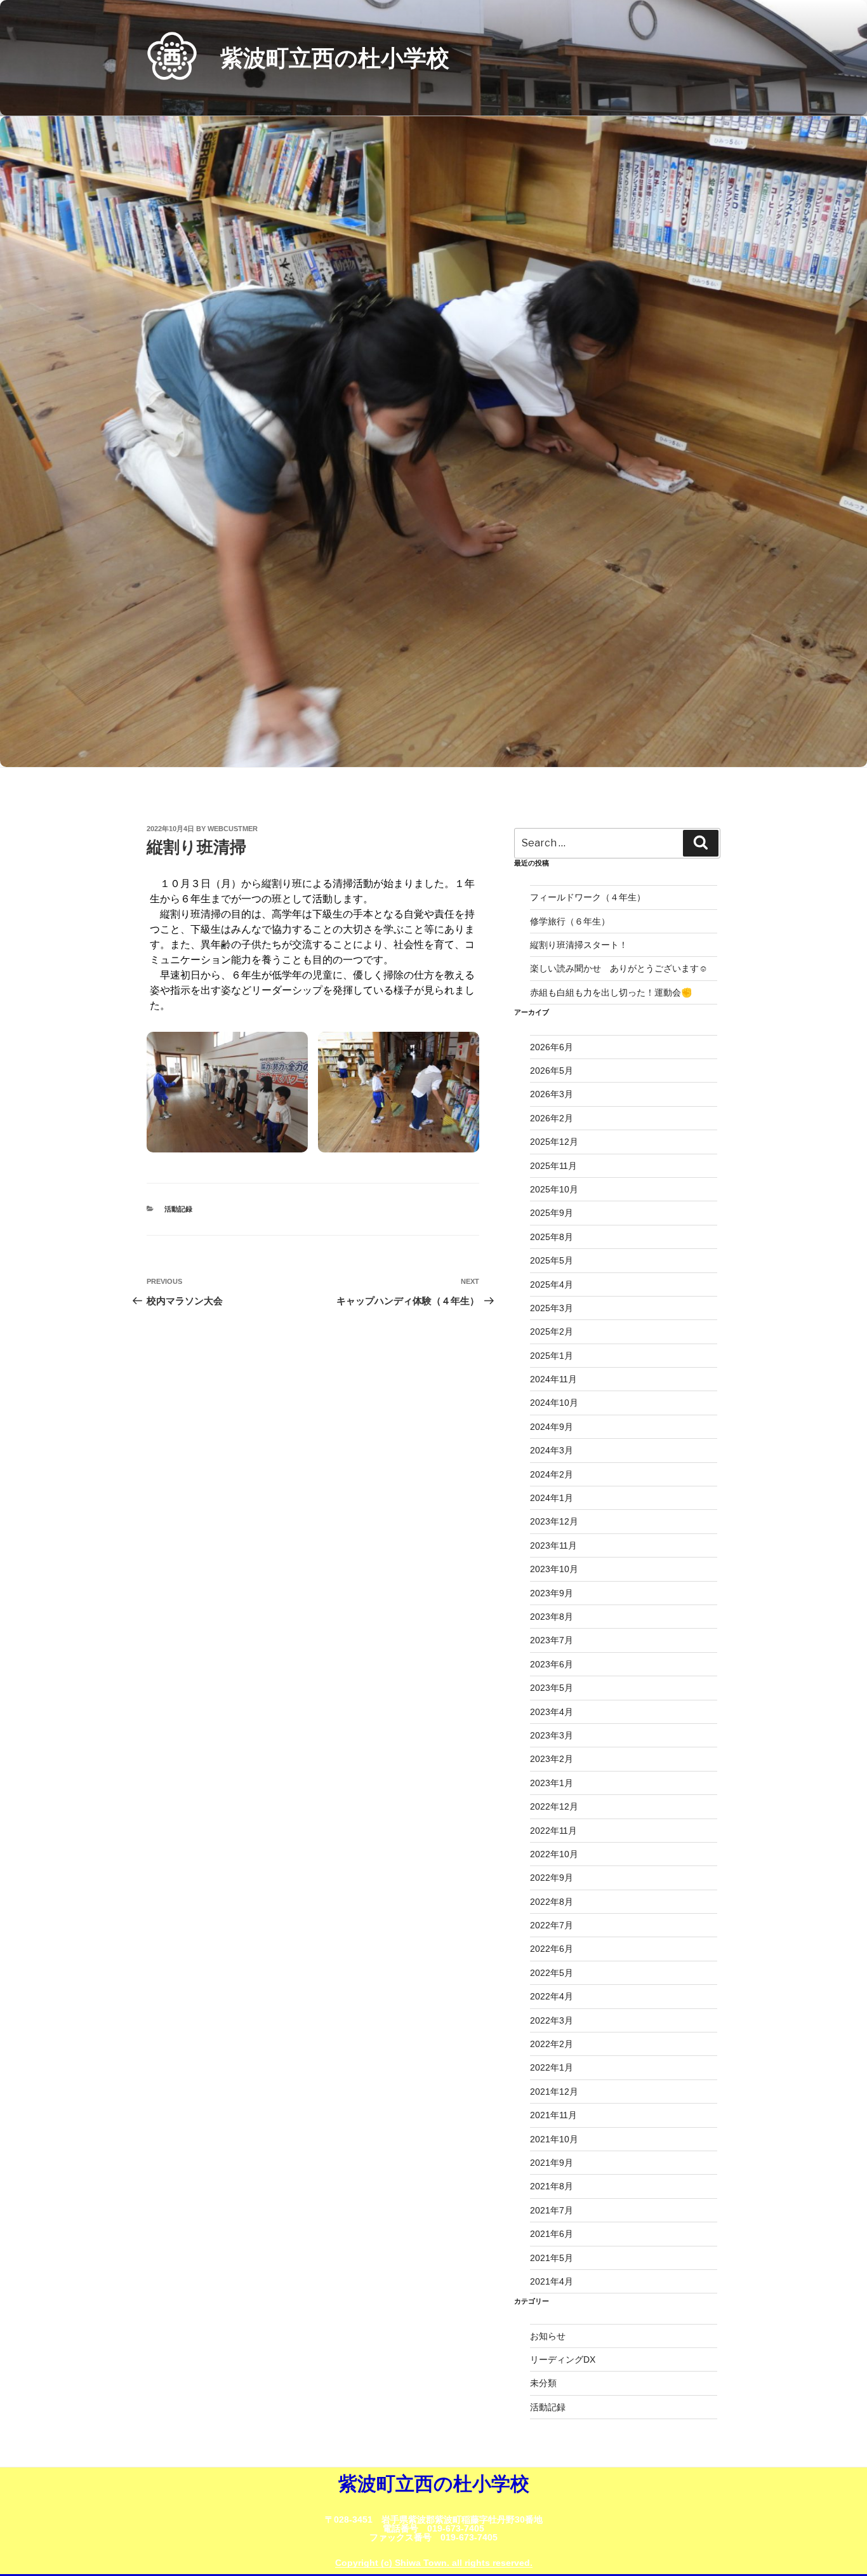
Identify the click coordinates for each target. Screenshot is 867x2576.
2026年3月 (552, 1094)
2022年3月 (552, 2020)
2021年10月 (554, 2139)
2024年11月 (553, 1379)
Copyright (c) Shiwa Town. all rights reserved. (434, 2563)
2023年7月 (552, 1640)
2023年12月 (554, 1521)
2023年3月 (552, 1735)
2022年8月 (552, 1902)
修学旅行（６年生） (570, 921)
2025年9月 (552, 1213)
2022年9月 (552, 1878)
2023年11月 (553, 1545)
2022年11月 (553, 1831)
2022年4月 (552, 1996)
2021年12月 (554, 2092)
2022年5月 (552, 1973)
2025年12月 (554, 1142)
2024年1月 (552, 1498)
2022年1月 (552, 2067)
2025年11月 (553, 1166)
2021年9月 (552, 2163)
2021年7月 (552, 2210)
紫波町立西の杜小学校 (335, 58)
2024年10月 (554, 1403)
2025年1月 (552, 1356)
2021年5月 (552, 2258)
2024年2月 (552, 1474)
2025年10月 (554, 1189)
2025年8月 (552, 1237)
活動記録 (178, 1209)
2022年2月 (552, 2044)
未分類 (543, 2383)
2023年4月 (552, 1712)
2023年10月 (554, 1569)
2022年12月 (554, 1806)
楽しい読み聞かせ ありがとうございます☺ (619, 968)
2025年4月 (552, 1285)
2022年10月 (554, 1854)
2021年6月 (552, 2234)
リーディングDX (563, 2359)
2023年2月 (552, 1759)
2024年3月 (552, 1450)
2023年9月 (552, 1593)
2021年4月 (552, 2281)
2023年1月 (552, 1783)
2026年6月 (552, 1047)
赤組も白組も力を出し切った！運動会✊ (611, 992)
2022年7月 (552, 1925)
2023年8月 (552, 1617)
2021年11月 (553, 2115)
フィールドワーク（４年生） (588, 897)
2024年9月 (552, 1427)
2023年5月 (552, 1688)
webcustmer (233, 829)
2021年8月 (552, 2186)
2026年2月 (552, 1118)
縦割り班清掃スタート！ (583, 945)
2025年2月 (552, 1331)
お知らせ (548, 2336)
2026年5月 (552, 1071)
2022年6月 (552, 1949)
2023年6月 (552, 1664)
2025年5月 (552, 1260)
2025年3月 (552, 1308)
